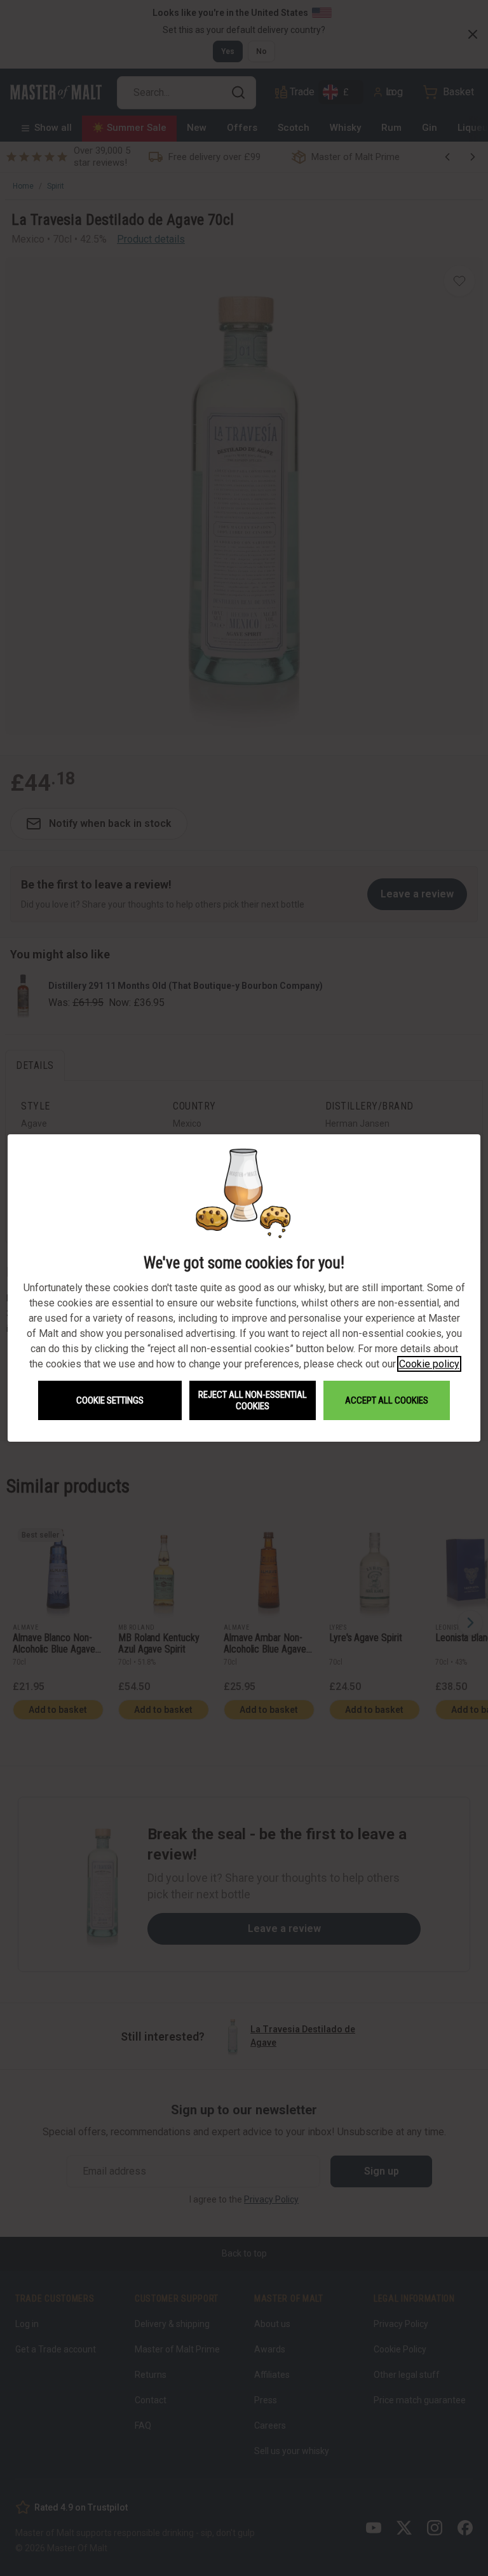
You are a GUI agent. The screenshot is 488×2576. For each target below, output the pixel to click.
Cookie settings (110, 1400)
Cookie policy (429, 1364)
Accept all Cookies (387, 1400)
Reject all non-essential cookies (253, 1400)
